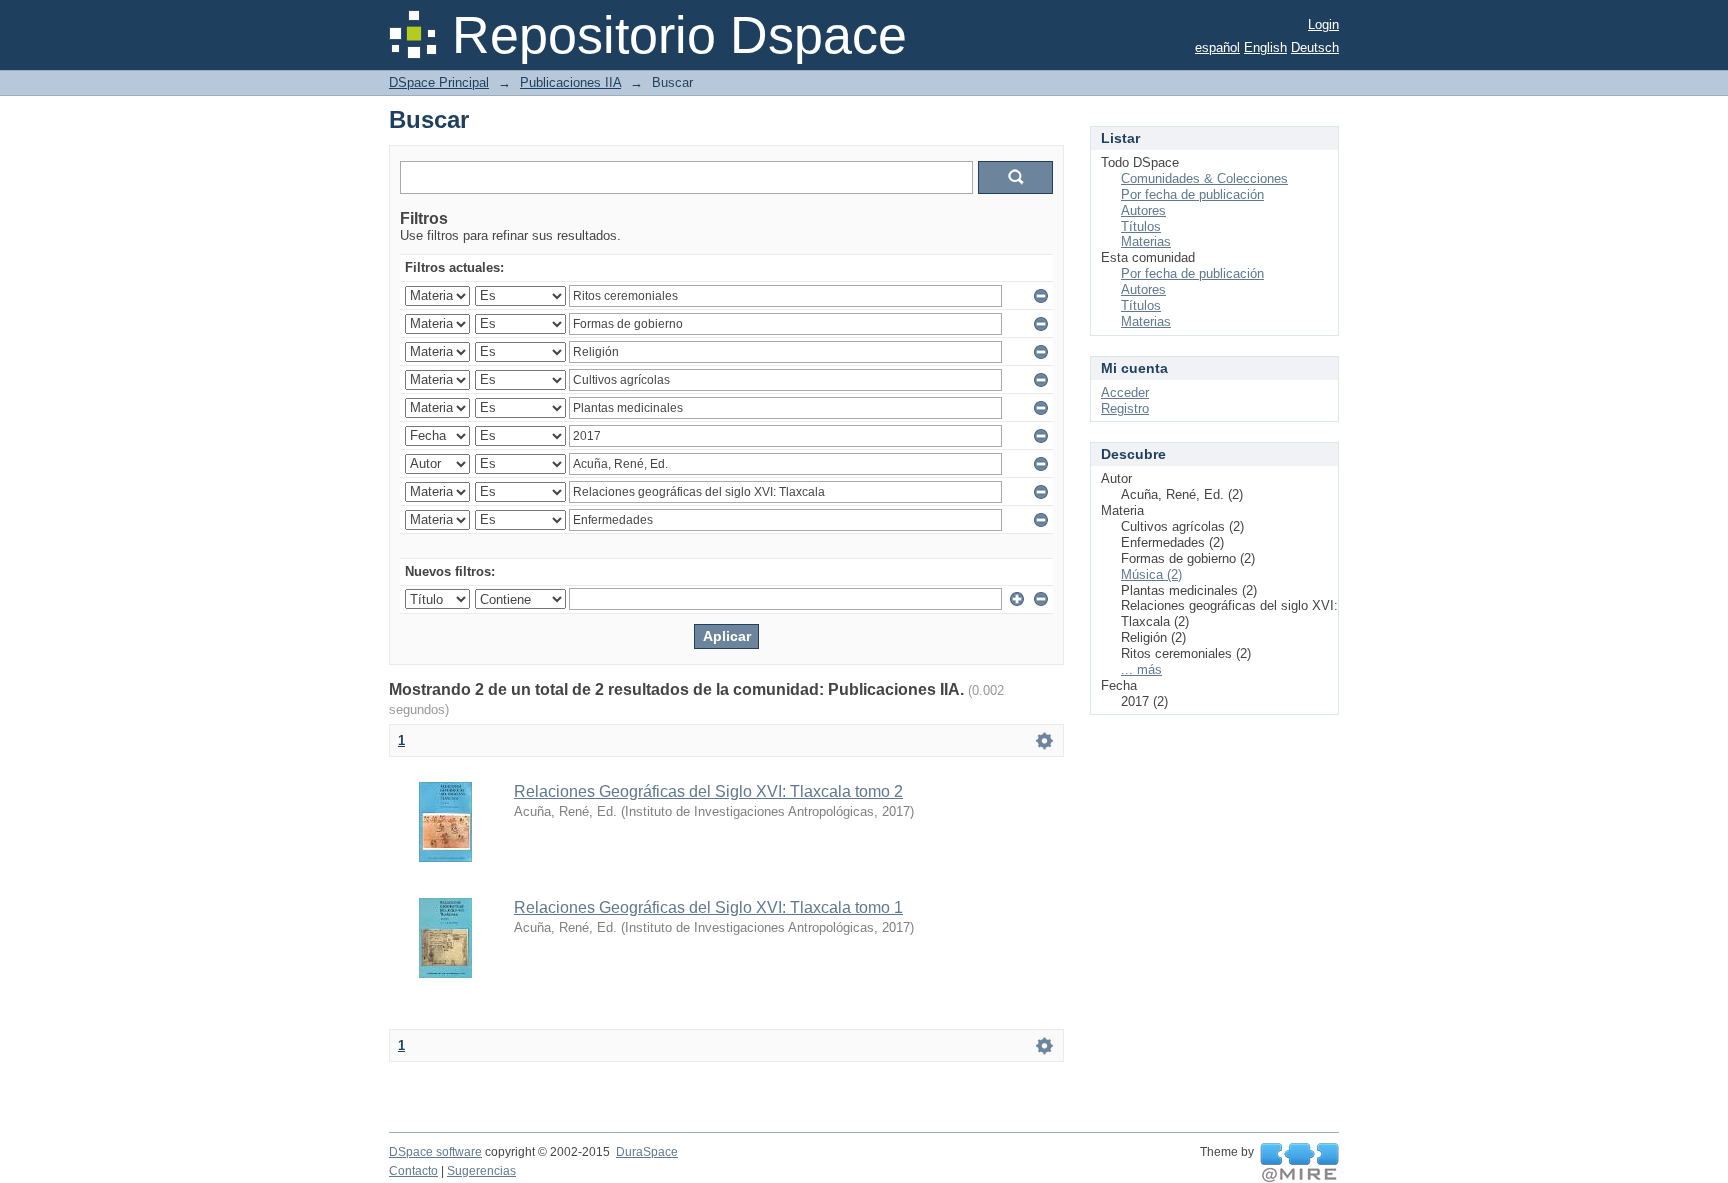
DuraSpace (647, 1152)
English (1265, 47)
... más (1141, 669)
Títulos (1141, 226)
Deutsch (1315, 47)
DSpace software (435, 1152)
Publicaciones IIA (570, 82)
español (1217, 47)
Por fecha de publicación (1192, 194)
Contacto (413, 1171)
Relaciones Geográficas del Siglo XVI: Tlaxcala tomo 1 (708, 907)
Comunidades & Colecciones (1204, 178)
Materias (1146, 241)
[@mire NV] (1299, 1163)
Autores (1143, 210)
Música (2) (1151, 574)
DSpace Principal (439, 82)
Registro (1125, 408)
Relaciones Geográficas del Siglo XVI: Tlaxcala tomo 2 (708, 791)
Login (1323, 24)
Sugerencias (481, 1171)
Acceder (1125, 392)
